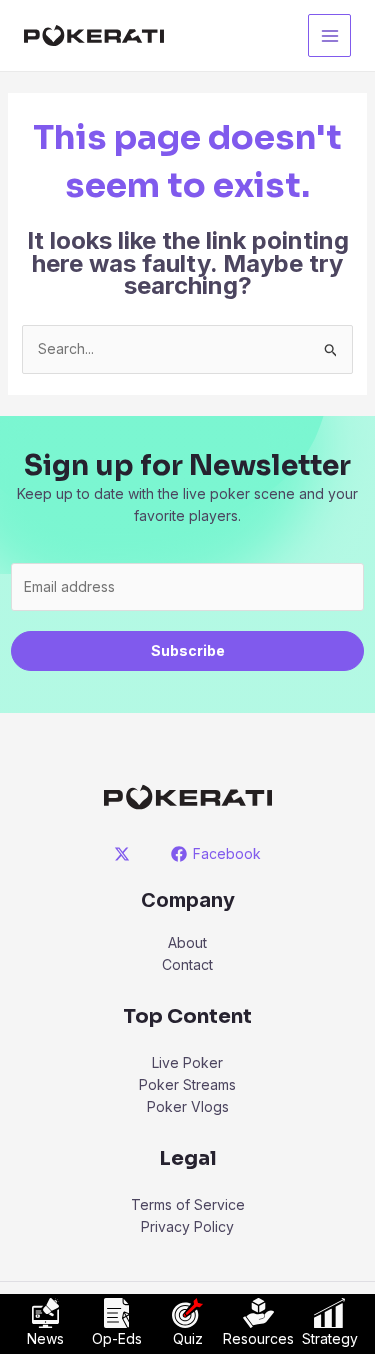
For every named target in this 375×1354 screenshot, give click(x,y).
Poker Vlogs (188, 1106)
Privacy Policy (187, 1226)
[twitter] (124, 854)
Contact (187, 964)
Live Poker (187, 1062)
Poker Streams (187, 1084)
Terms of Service (188, 1204)
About (187, 942)
